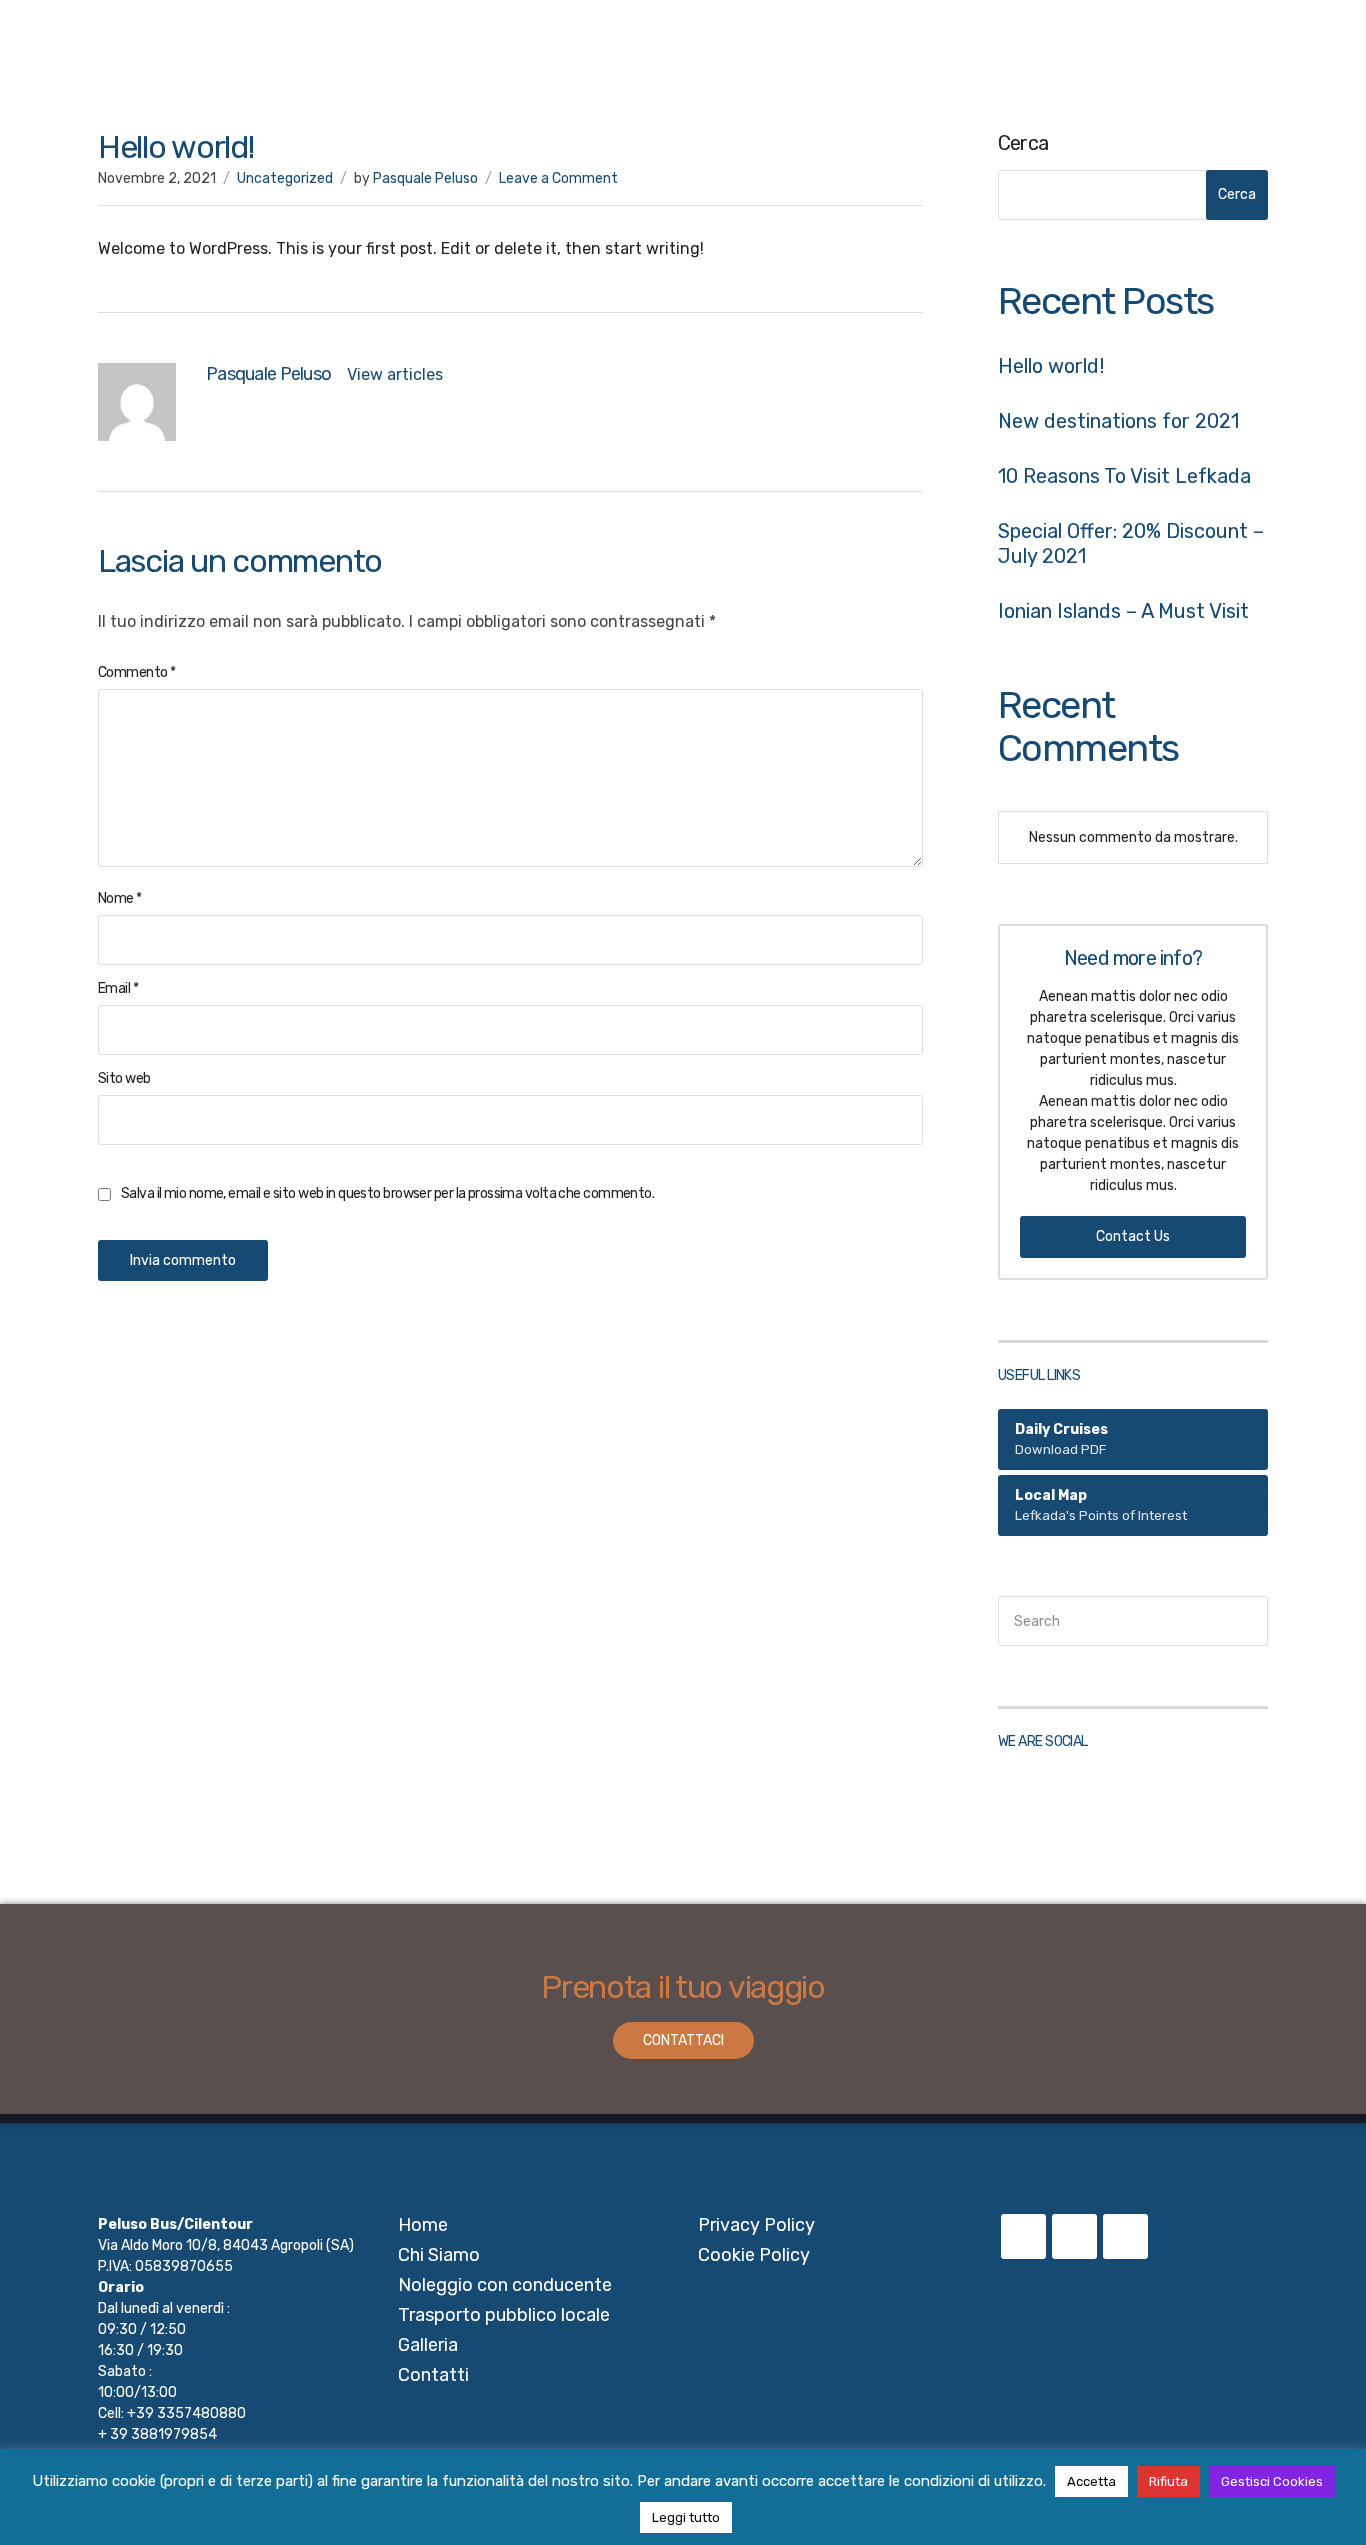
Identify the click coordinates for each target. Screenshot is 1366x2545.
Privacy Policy (756, 2225)
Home (574, 52)
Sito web (124, 1078)
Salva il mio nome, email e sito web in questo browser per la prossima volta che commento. (387, 1193)
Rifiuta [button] (1168, 2481)
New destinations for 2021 (1118, 421)
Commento (136, 672)
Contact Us (1133, 1236)
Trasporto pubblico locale (1065, 52)
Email (118, 988)
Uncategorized (285, 178)
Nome (120, 898)
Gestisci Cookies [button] (1272, 2481)
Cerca (1023, 143)
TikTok (1125, 1798)
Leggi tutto (686, 2517)
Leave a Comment (558, 178)
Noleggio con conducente (833, 52)
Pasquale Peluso (425, 178)
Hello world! (1051, 366)
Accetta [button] (1091, 2481)
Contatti (1308, 52)
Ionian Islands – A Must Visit (1123, 611)
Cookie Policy (754, 2255)
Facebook (1023, 1798)
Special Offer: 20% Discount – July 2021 (1131, 543)
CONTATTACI (683, 2040)
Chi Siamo (665, 52)
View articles (397, 374)
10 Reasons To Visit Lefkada (1124, 476)
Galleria (1221, 52)
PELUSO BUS (89, 51)
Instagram (1074, 1798)
